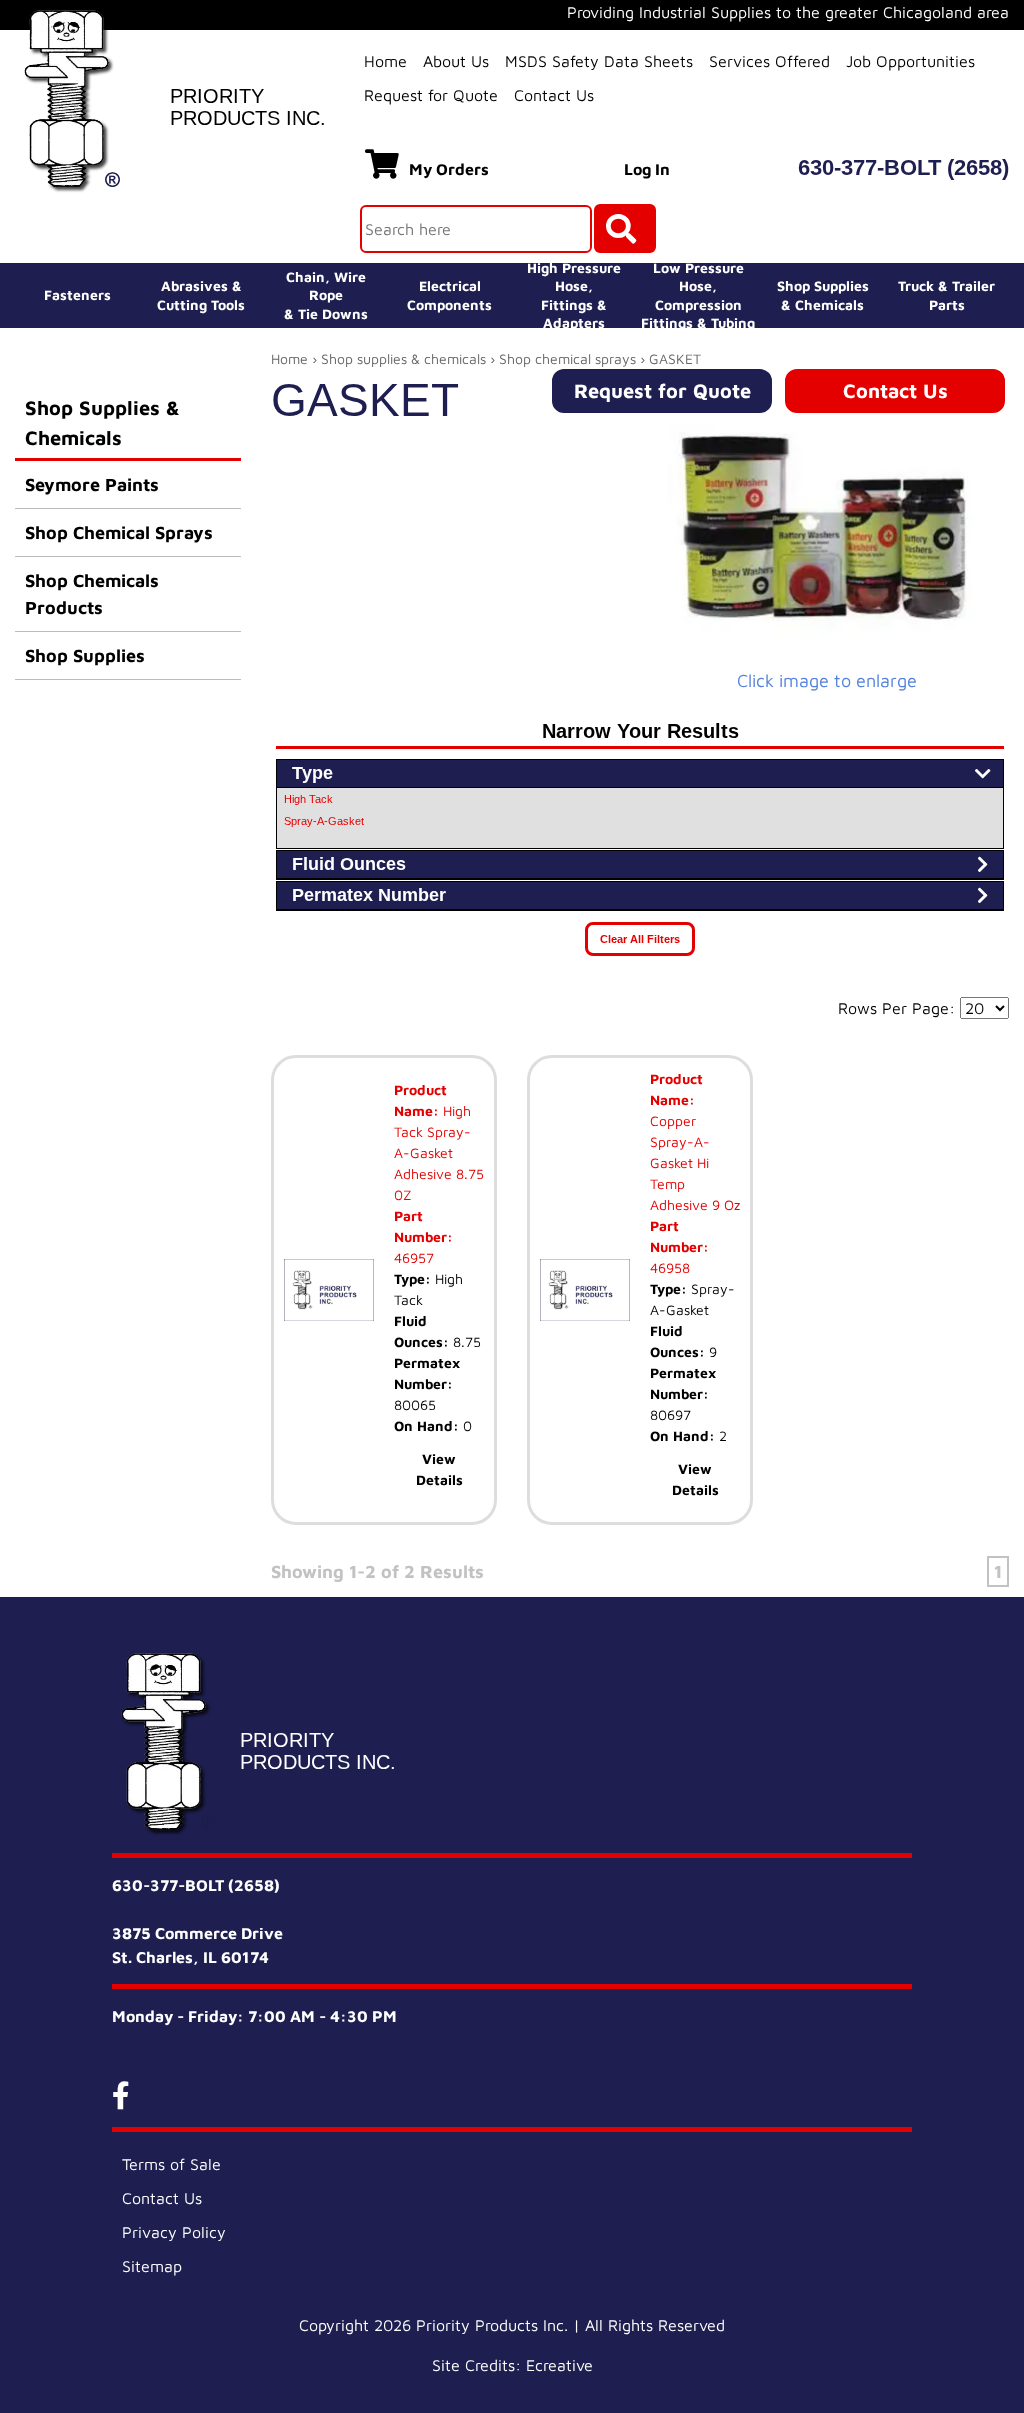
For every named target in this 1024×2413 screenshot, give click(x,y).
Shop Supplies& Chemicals (823, 294)
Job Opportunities (910, 61)
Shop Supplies (85, 655)
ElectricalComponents (449, 294)
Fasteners (77, 294)
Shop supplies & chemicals (403, 358)
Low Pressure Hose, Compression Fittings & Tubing (698, 295)
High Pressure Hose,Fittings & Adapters (574, 295)
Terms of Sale (171, 2164)
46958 (670, 1267)
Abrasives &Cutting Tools (201, 294)
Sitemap (152, 2266)
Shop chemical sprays (567, 358)
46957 (414, 1257)
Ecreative (559, 2365)
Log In (647, 169)
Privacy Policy (174, 2232)
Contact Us (554, 95)
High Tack (308, 799)
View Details (439, 1469)
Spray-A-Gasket (324, 821)
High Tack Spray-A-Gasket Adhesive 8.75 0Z (439, 1152)
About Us (456, 61)
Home (385, 61)
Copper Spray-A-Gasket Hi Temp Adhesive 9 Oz (695, 1162)
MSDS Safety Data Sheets (599, 61)
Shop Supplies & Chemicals (102, 422)
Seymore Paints (92, 484)
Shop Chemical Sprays (119, 532)
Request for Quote (431, 95)
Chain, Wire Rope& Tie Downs (326, 294)
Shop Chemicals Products (92, 594)
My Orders (449, 169)
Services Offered (769, 61)
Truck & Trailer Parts (946, 294)
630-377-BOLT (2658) (903, 167)
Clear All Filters (640, 939)
